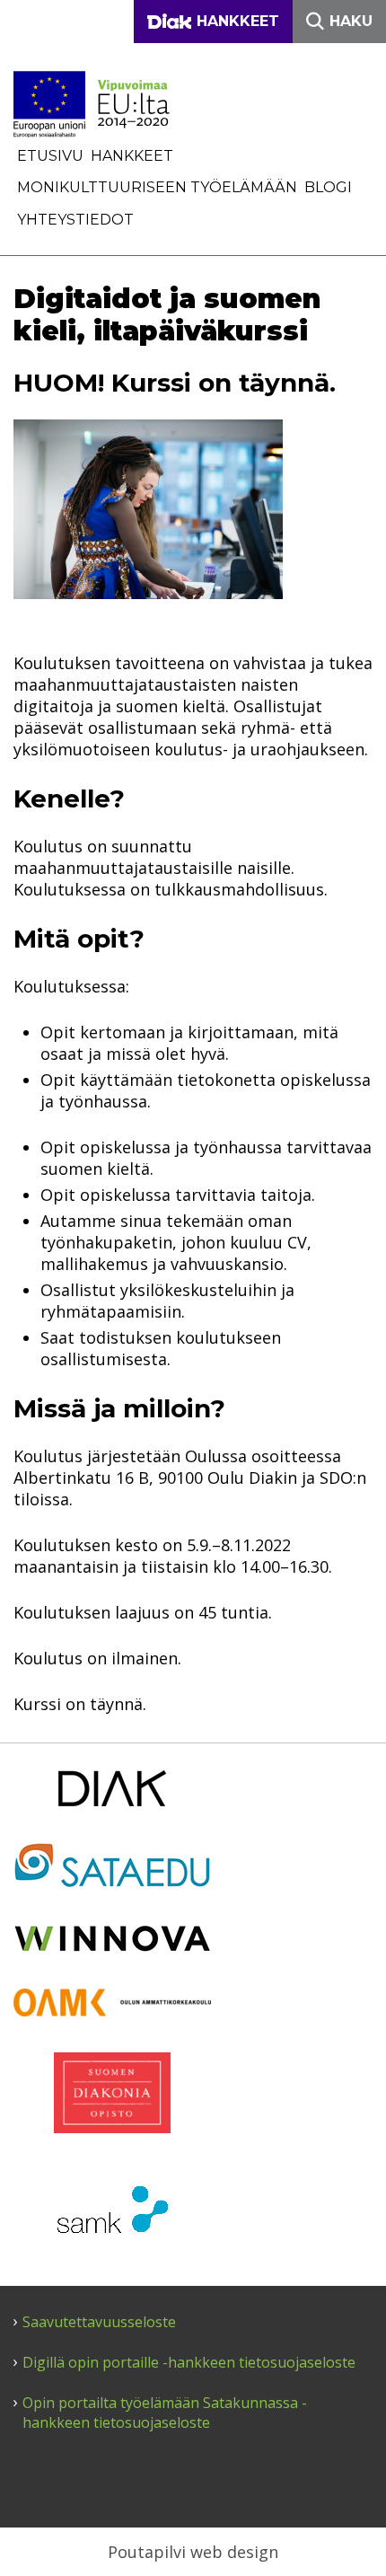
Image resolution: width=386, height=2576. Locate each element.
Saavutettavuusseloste (99, 2322)
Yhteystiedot (75, 220)
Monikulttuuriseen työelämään (157, 187)
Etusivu (50, 156)
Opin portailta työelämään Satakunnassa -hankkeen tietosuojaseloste (165, 2413)
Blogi (328, 187)
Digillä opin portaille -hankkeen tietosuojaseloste (189, 2363)
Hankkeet (132, 156)
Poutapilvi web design (193, 2552)
